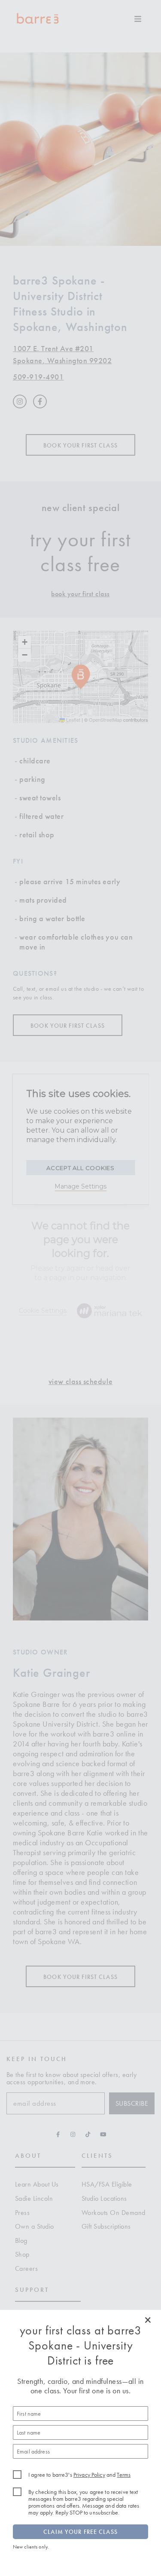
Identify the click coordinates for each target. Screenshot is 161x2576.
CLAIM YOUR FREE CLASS (80, 2532)
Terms (124, 2475)
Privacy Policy (89, 2475)
